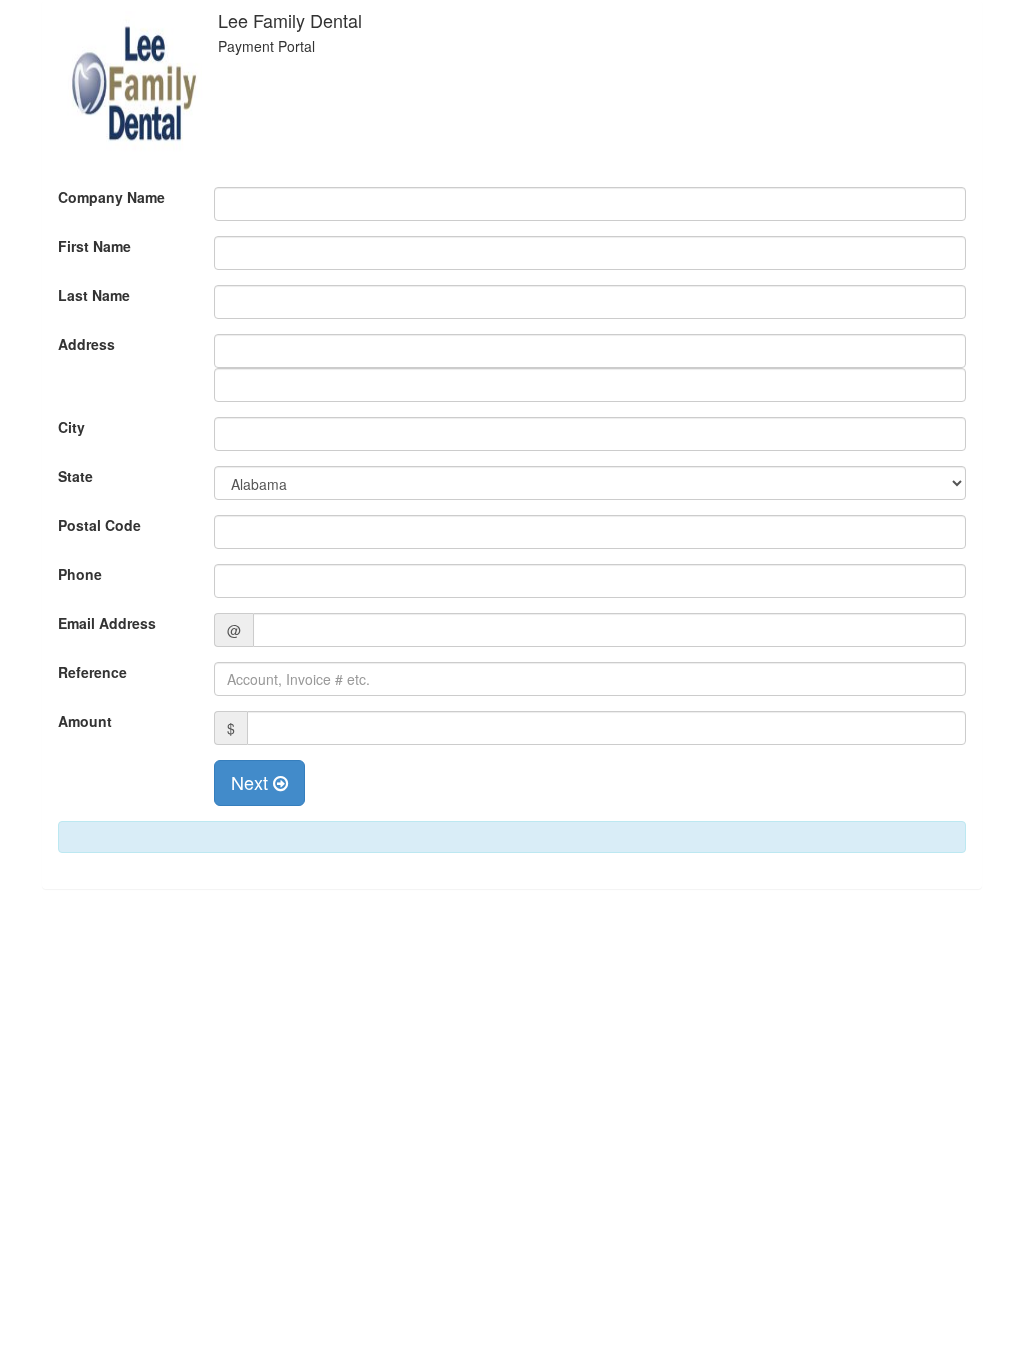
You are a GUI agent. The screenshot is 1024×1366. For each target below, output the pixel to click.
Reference (92, 672)
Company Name (111, 197)
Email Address (107, 623)
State (75, 476)
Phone (80, 574)
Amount (85, 721)
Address (86, 344)
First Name (94, 246)
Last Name (94, 295)
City (71, 427)
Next (252, 782)
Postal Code (99, 525)
